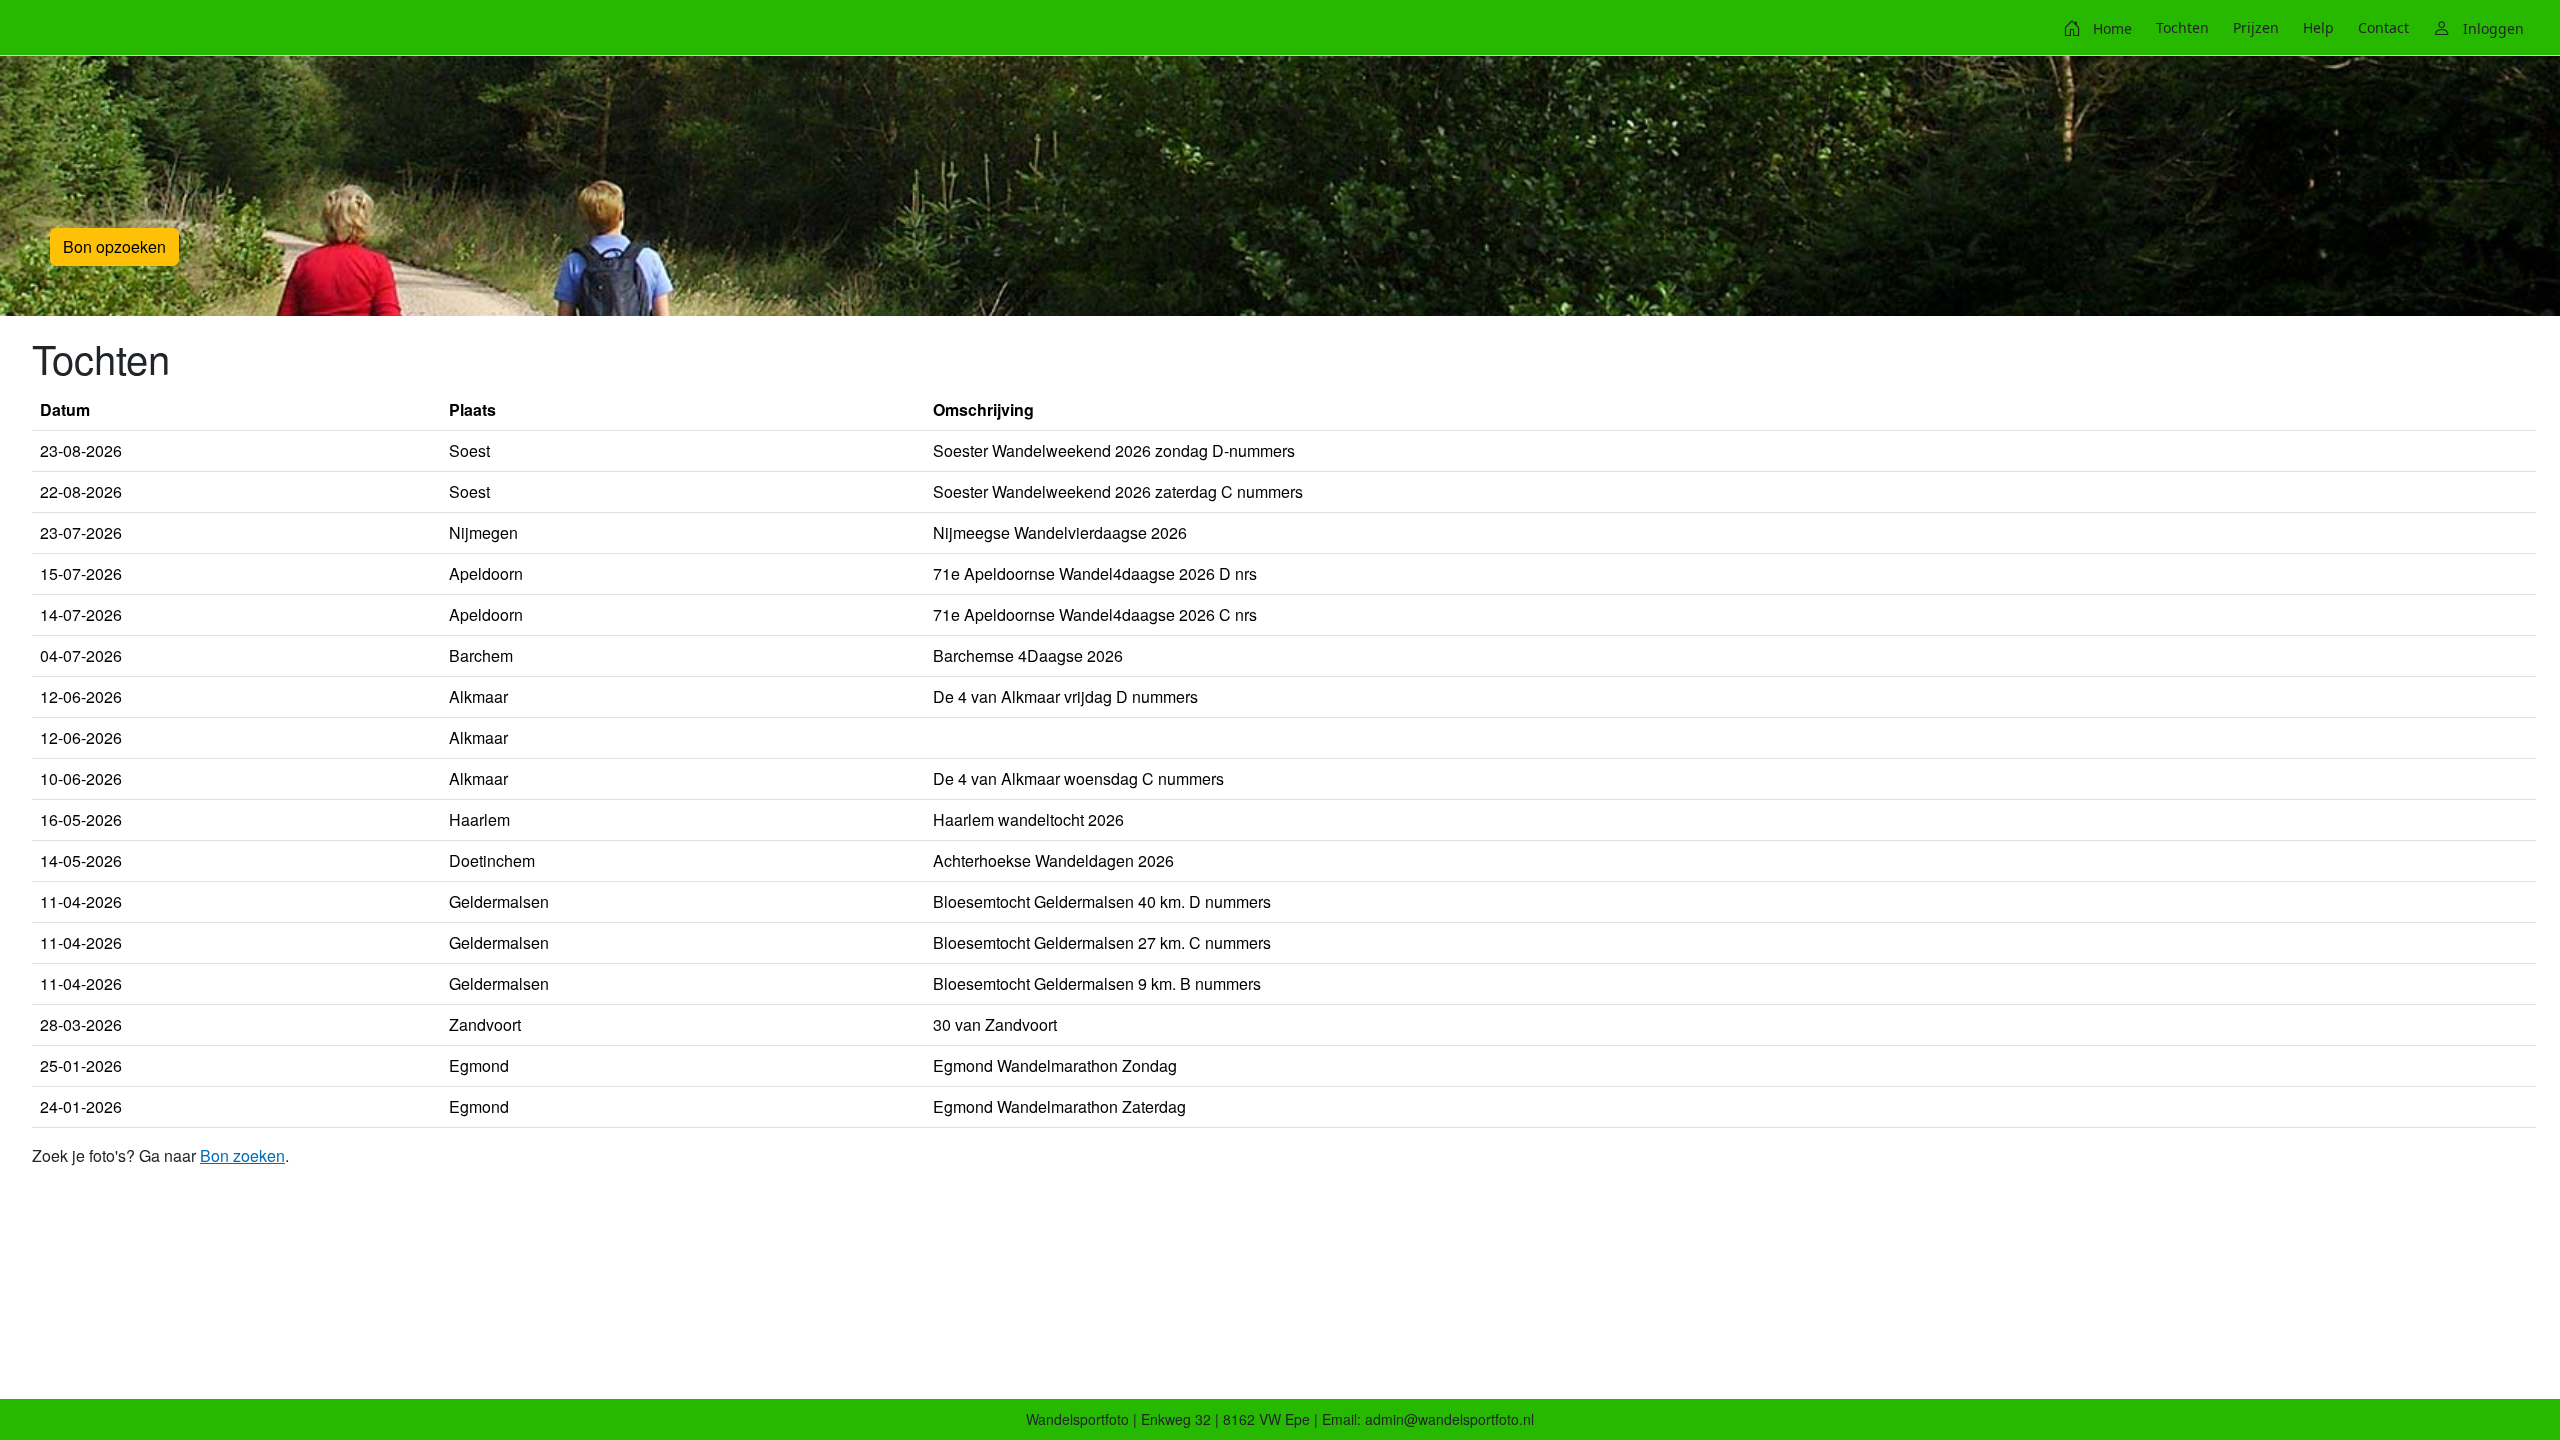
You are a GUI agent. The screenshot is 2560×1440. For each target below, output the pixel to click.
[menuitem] (2097, 28)
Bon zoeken (242, 1155)
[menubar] (2293, 28)
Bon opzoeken (114, 246)
